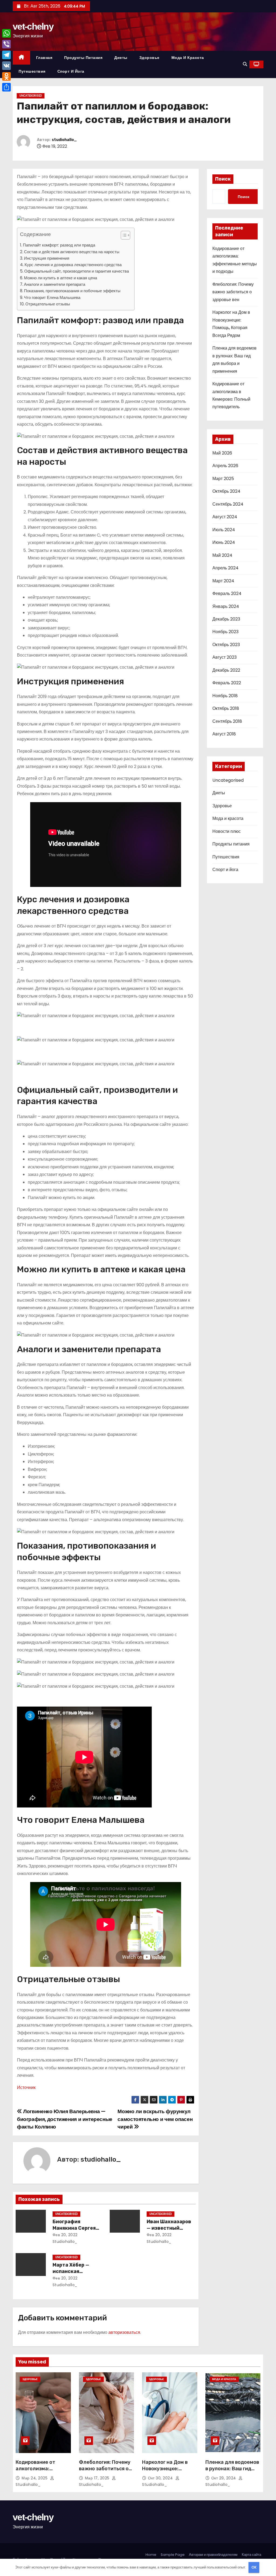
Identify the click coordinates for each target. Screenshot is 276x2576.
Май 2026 (222, 453)
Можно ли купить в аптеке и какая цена (61, 278)
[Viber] (6, 44)
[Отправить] (6, 87)
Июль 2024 (224, 530)
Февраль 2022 (227, 683)
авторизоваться (124, 2332)
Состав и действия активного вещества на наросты (72, 252)
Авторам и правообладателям (213, 2555)
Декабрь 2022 (226, 670)
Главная (44, 58)
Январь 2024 (226, 606)
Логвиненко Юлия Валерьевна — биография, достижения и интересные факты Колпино (65, 2119)
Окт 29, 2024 (224, 2478)
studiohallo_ (64, 140)
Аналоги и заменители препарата (55, 284)
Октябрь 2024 (226, 491)
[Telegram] (6, 55)
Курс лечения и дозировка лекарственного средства (73, 265)
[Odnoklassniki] (6, 76)
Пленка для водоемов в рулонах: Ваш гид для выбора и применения (232, 2472)
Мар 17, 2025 (98, 2478)
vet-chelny (33, 26)
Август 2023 (225, 657)
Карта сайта (251, 2555)
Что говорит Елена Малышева (52, 297)
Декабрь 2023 (226, 619)
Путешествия (32, 71)
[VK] (6, 66)
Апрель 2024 (225, 568)
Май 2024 (222, 555)
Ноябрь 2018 (225, 696)
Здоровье (149, 58)
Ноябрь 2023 (225, 632)
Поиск (223, 179)
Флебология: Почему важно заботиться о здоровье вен (233, 292)
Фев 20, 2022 (65, 2235)
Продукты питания (83, 58)
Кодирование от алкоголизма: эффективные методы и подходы (43, 2472)
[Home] (21, 58)
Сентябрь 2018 (227, 721)
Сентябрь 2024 (228, 504)
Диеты (121, 58)
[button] (245, 64)
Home (151, 2555)
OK (254, 2567)
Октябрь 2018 (226, 708)
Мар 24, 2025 (35, 2478)
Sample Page (173, 2555)
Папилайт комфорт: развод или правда (59, 245)
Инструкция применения (47, 258)
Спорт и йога (71, 71)
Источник (26, 2087)
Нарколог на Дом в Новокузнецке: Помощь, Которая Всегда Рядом (165, 2472)
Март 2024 (223, 581)
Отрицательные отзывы (48, 304)
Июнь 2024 (224, 542)
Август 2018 (224, 734)
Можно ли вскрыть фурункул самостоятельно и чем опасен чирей (155, 2119)
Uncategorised (31, 96)
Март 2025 (223, 479)
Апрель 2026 (225, 466)
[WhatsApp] (6, 33)
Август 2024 (225, 517)
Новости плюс (227, 831)
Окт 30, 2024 (161, 2478)
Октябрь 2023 (226, 645)
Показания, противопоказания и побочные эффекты (72, 291)
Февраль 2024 (227, 593)
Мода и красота (188, 58)
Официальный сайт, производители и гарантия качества (77, 271)
